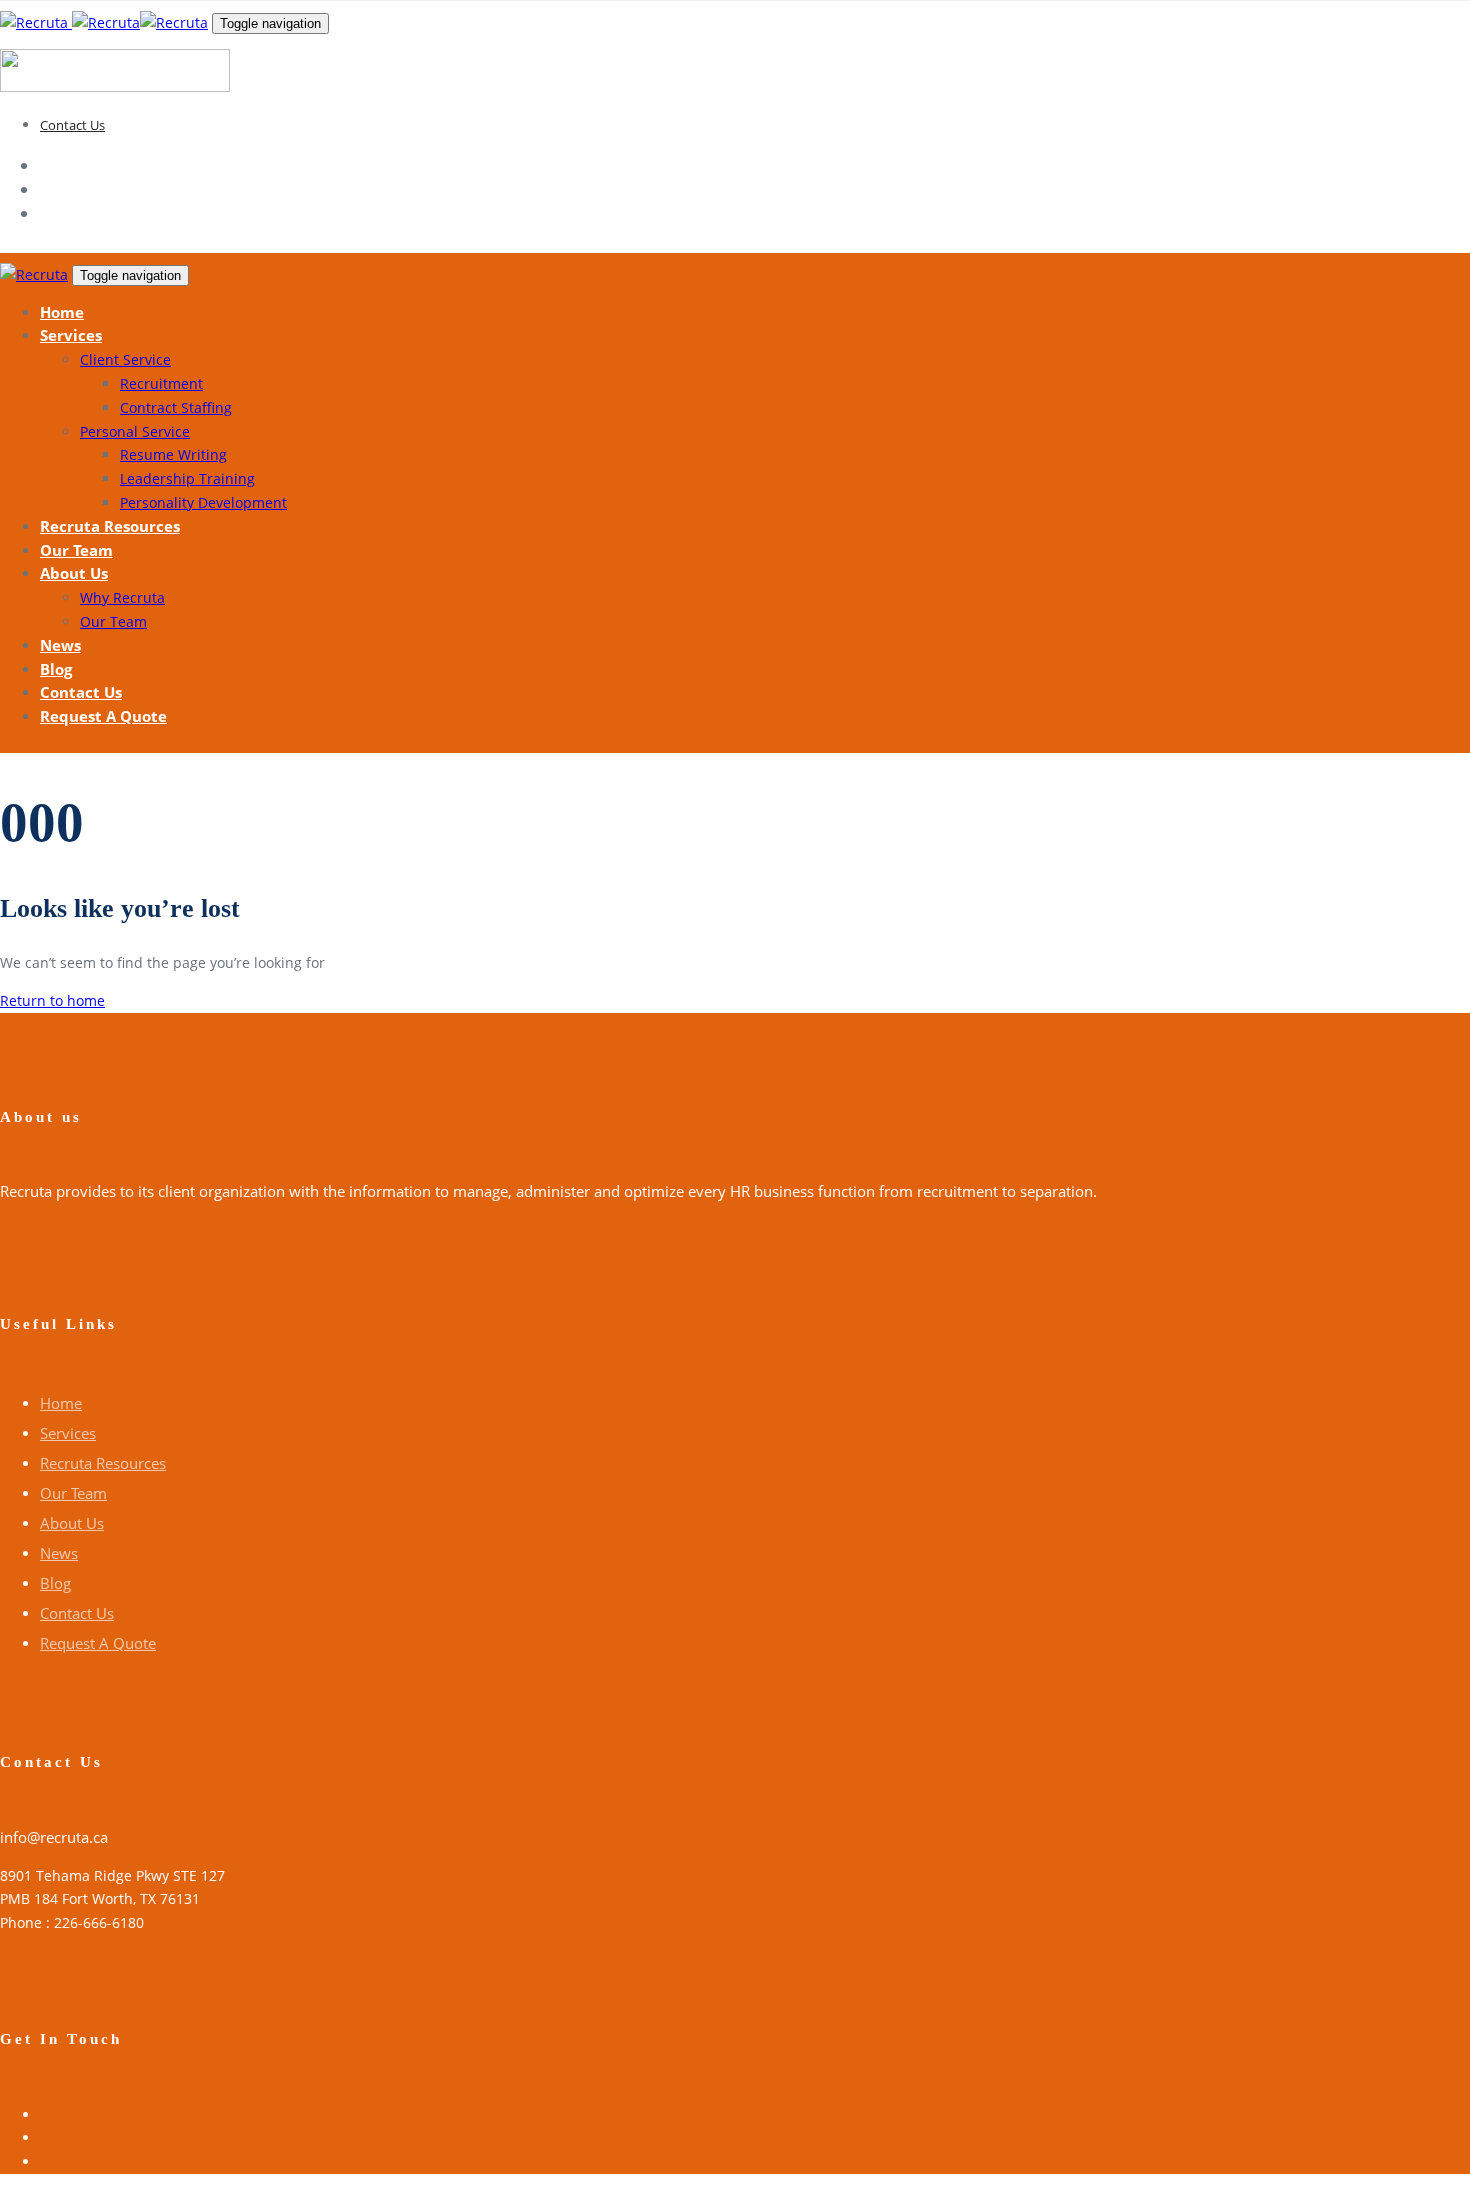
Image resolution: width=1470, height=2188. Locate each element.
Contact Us (72, 125)
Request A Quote (98, 1643)
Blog (55, 1583)
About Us (72, 1523)
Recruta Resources (103, 1463)
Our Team (73, 1493)
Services (68, 1433)
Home (61, 1403)
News (59, 1553)
